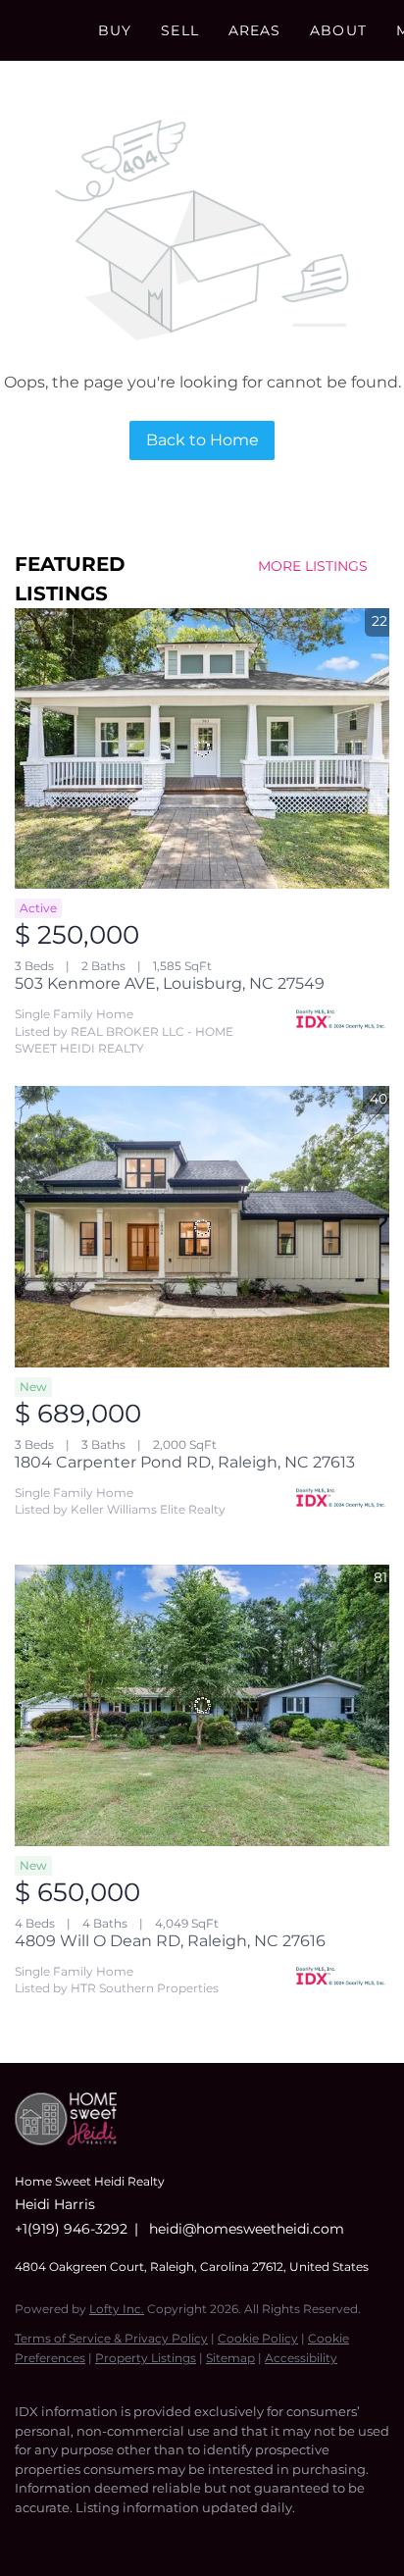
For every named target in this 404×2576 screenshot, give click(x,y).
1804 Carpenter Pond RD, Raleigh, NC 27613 (185, 1462)
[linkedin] (64, 2537)
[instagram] (103, 2537)
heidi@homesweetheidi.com (247, 2229)
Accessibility (301, 2358)
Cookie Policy (258, 2338)
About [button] (338, 30)
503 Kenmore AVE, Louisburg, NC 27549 (170, 983)
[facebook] (25, 2537)
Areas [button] (255, 30)
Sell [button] (179, 30)
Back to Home (202, 440)
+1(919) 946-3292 (71, 2229)
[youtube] (142, 2537)
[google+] (181, 2537)
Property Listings (146, 2358)
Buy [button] (115, 30)
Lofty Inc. (117, 2309)
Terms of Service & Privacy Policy (111, 2338)
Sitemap (230, 2358)
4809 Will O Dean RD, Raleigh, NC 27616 (170, 1941)
